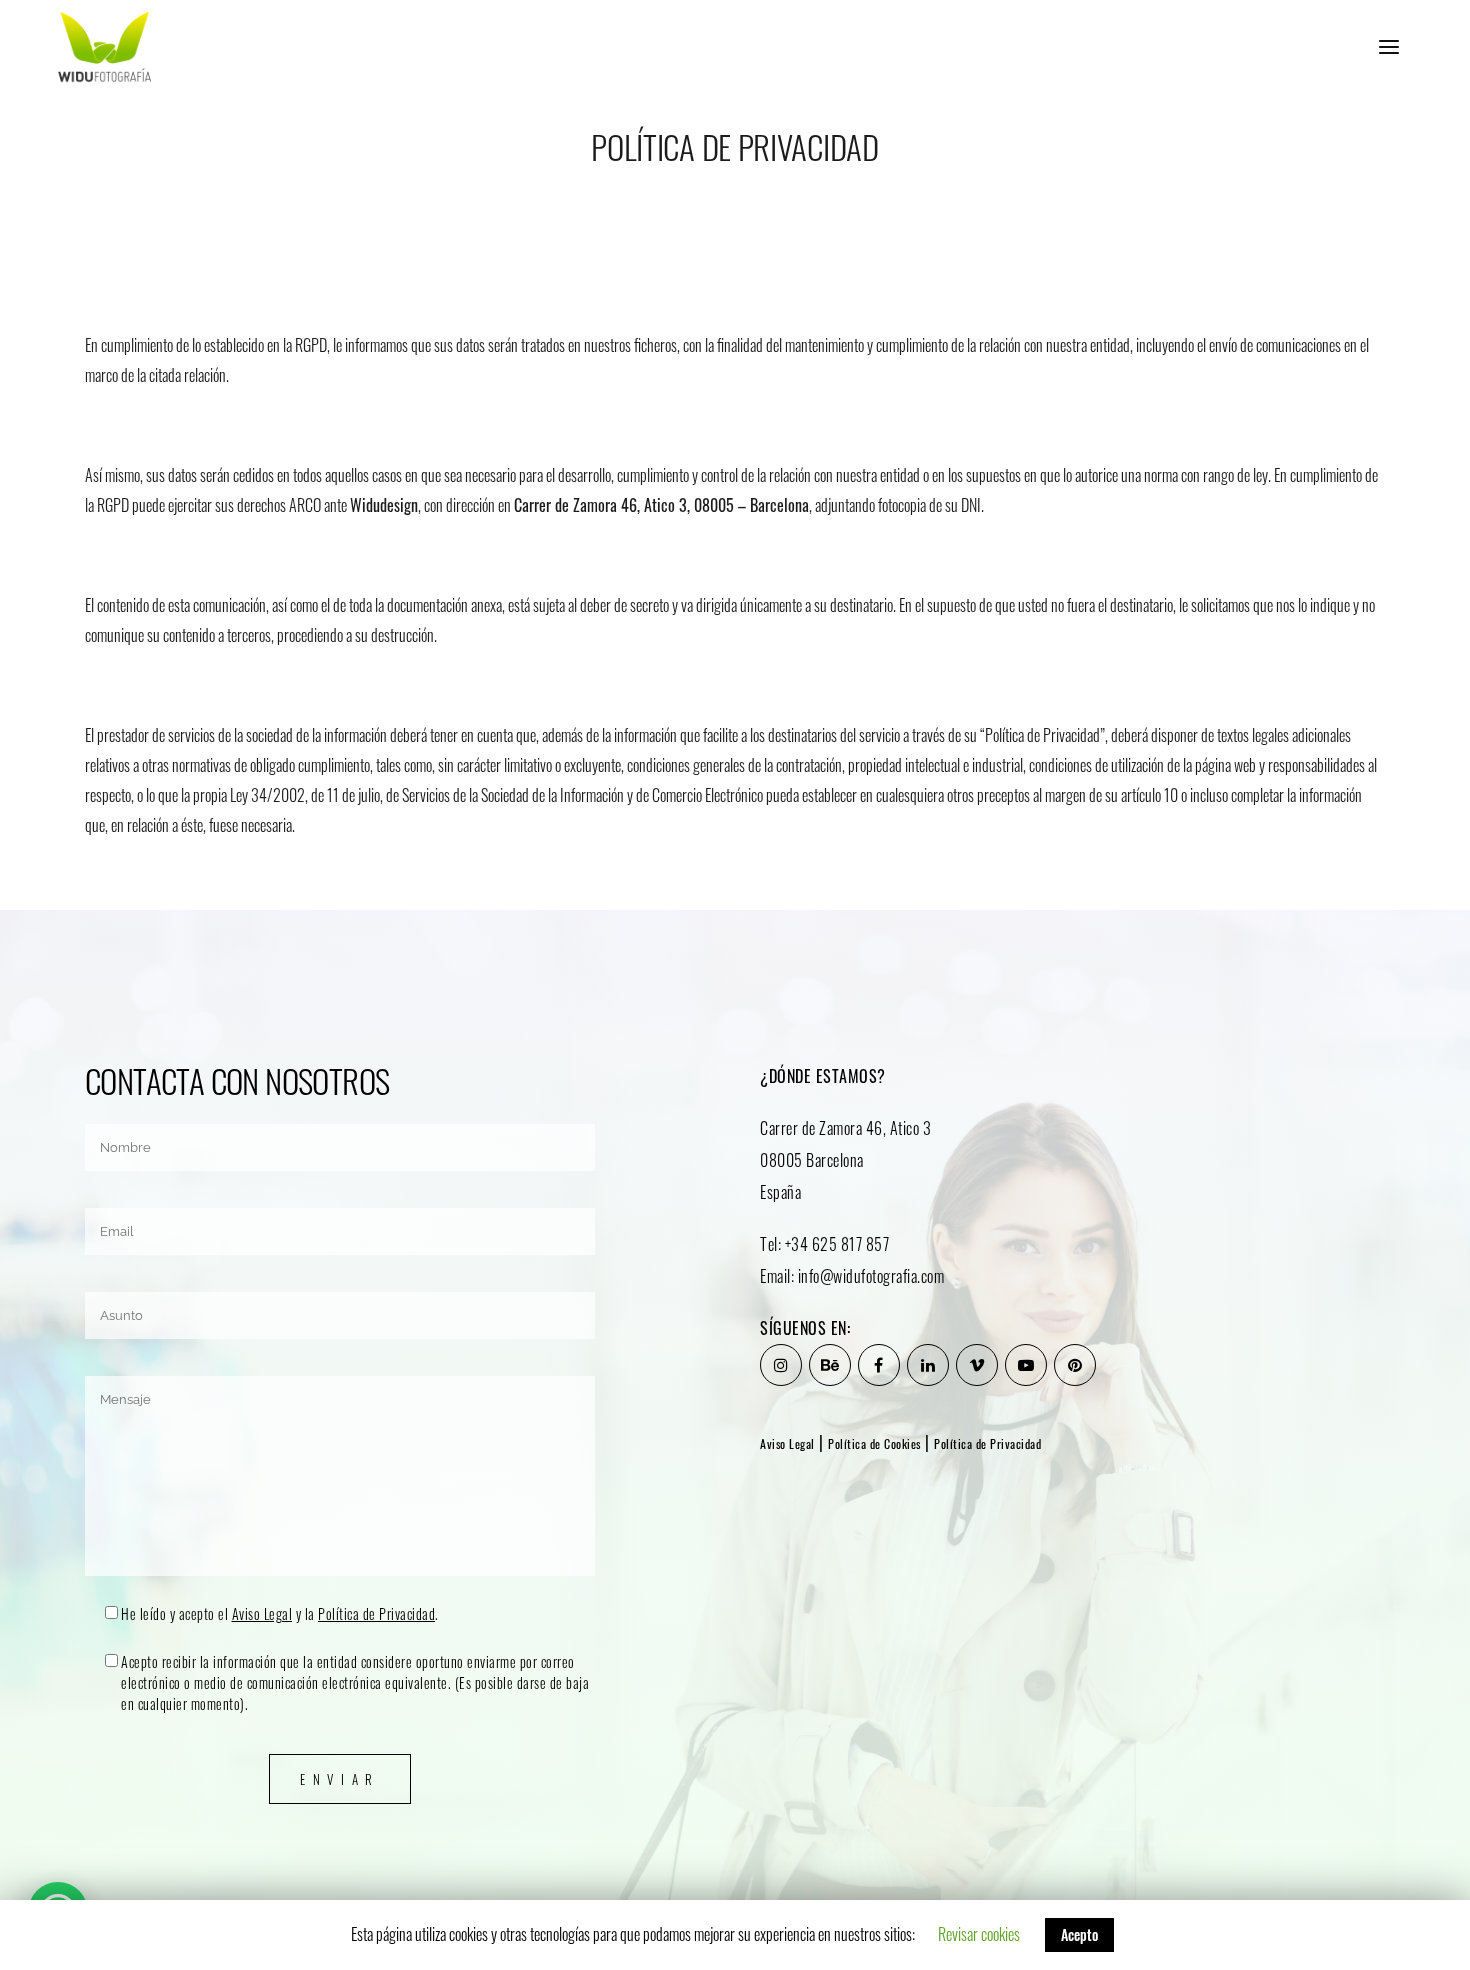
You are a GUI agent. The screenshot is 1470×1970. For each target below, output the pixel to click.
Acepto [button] (1079, 1934)
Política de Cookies (874, 1443)
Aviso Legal (262, 1613)
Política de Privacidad (376, 1613)
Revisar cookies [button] (979, 1934)
